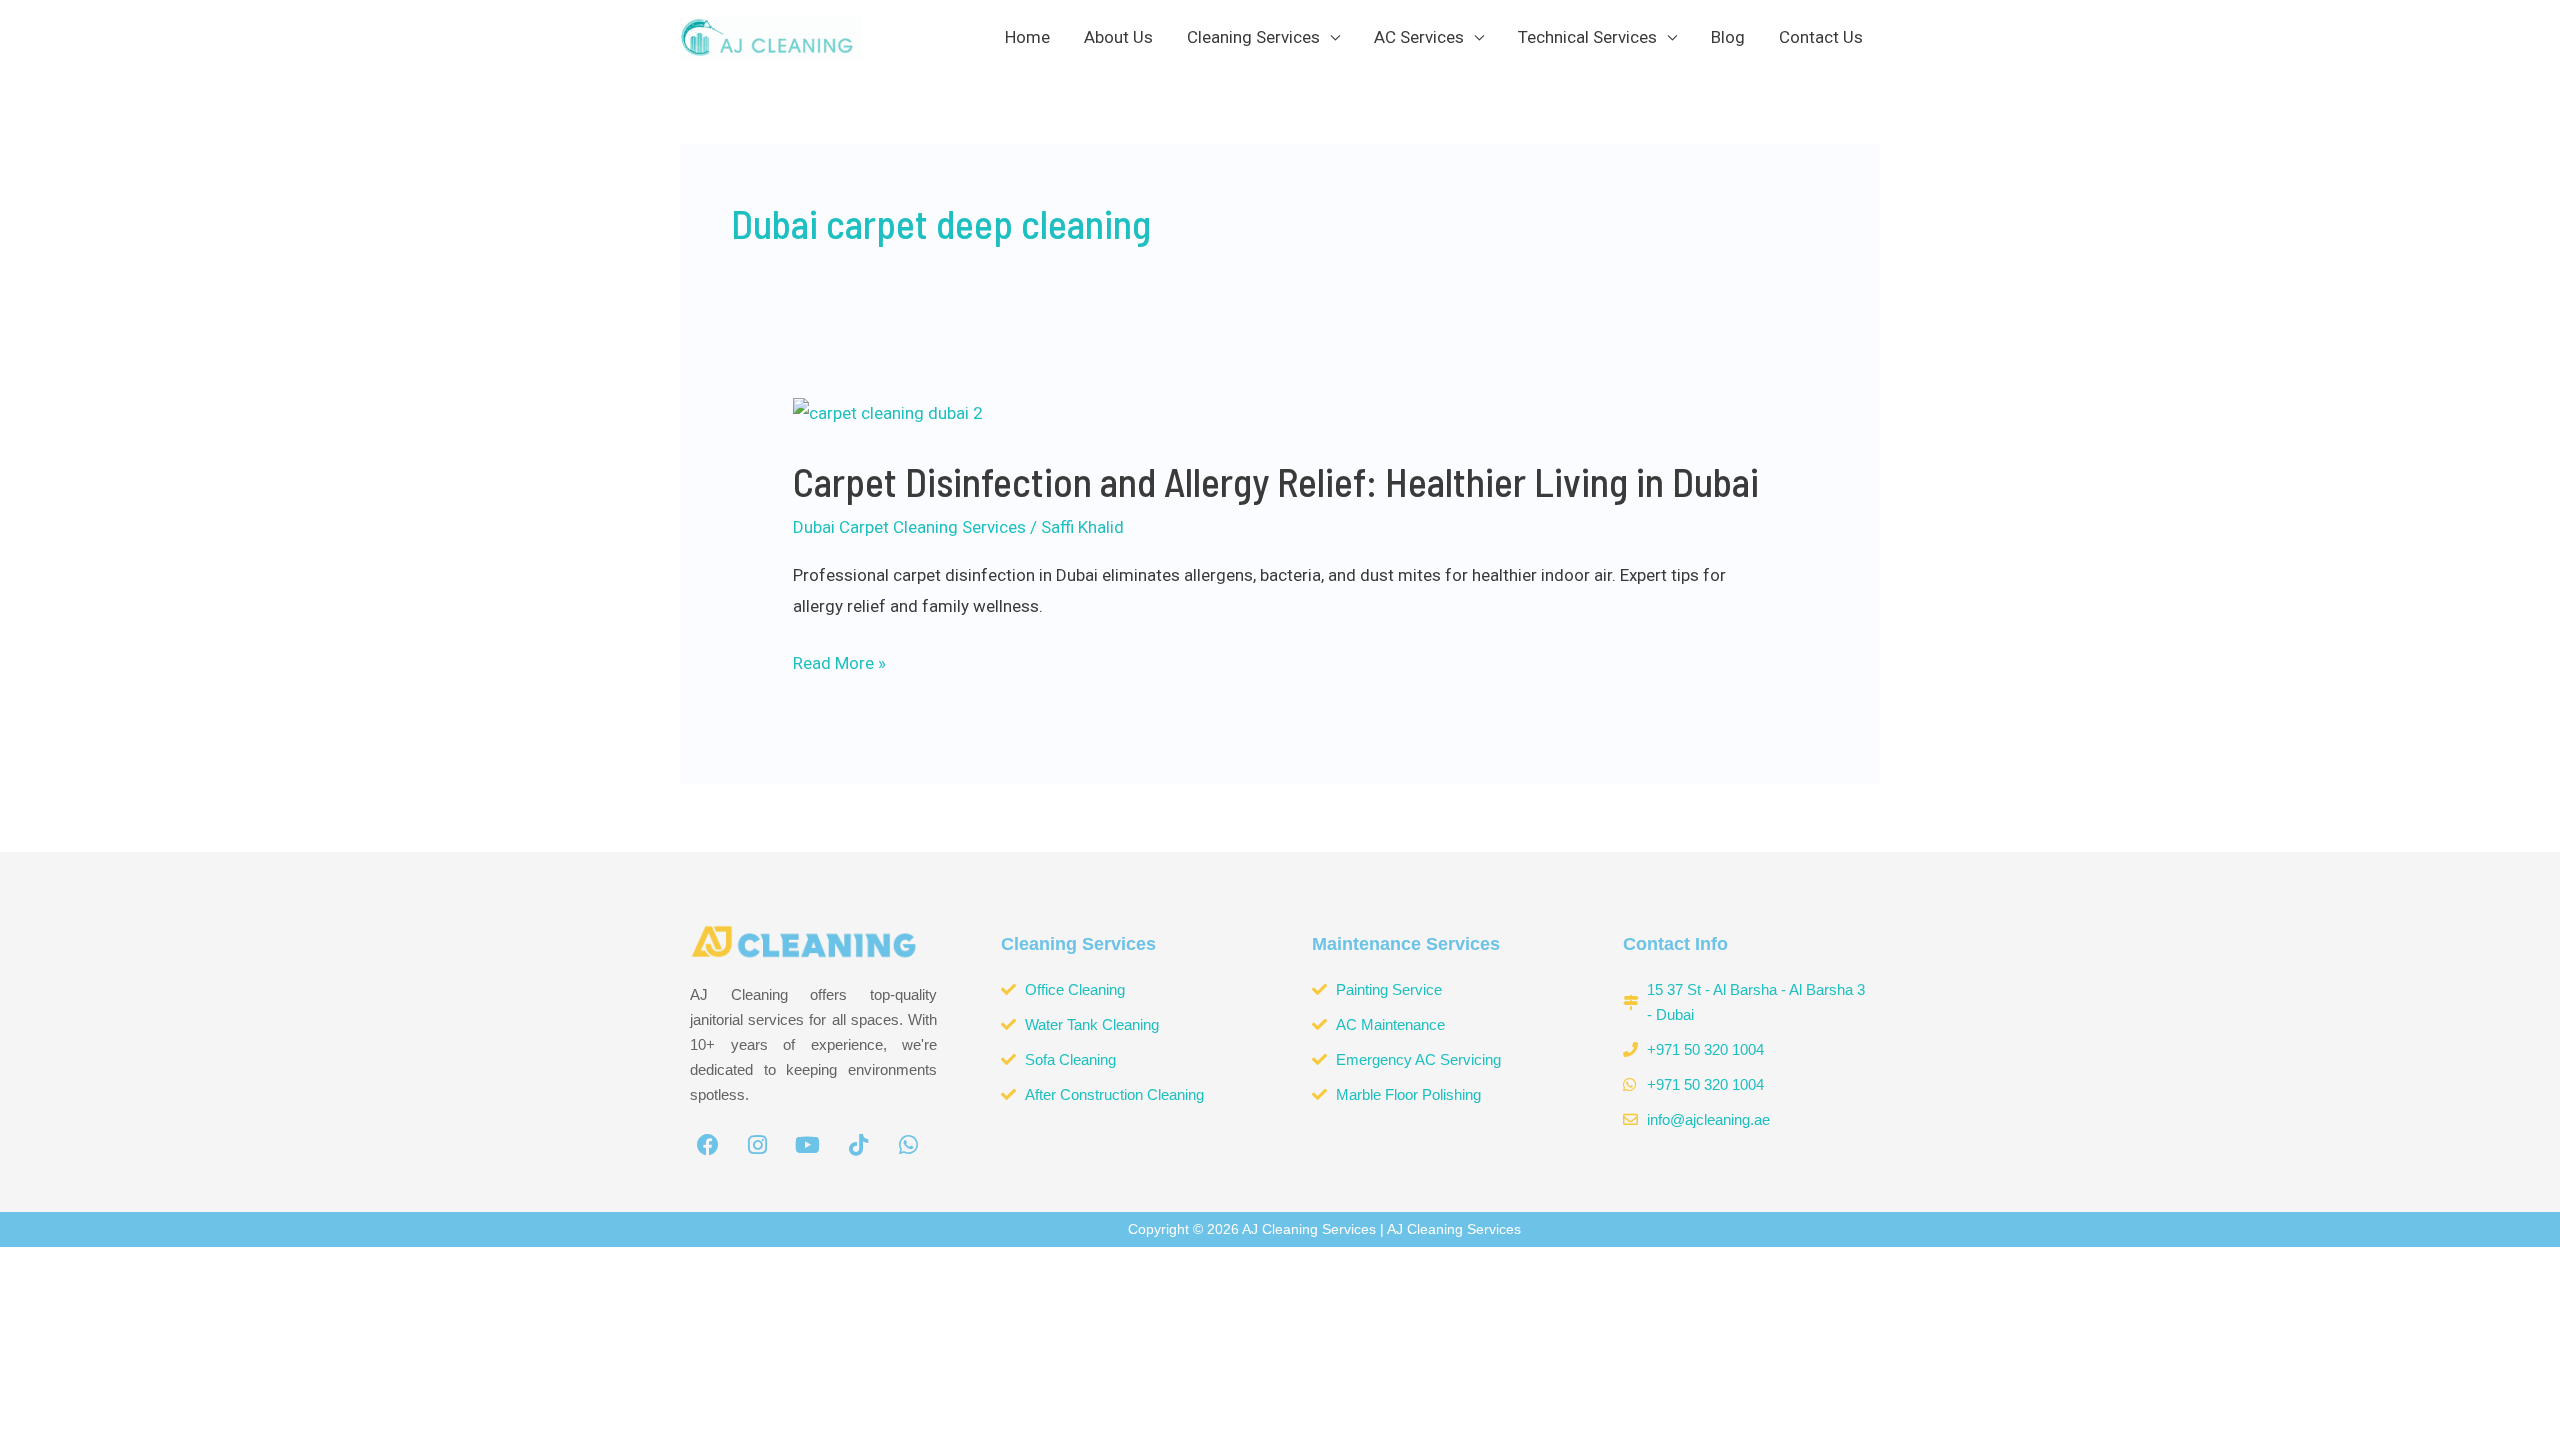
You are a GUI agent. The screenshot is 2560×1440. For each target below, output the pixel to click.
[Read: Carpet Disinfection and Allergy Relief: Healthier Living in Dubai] (888, 412)
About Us (1118, 37)
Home (1027, 37)
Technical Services (1587, 37)
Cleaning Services (1253, 37)
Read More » (839, 660)
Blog (1728, 37)
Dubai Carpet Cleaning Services (909, 527)
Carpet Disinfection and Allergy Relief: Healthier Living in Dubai (1276, 481)
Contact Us (1821, 37)
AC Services (1419, 37)
